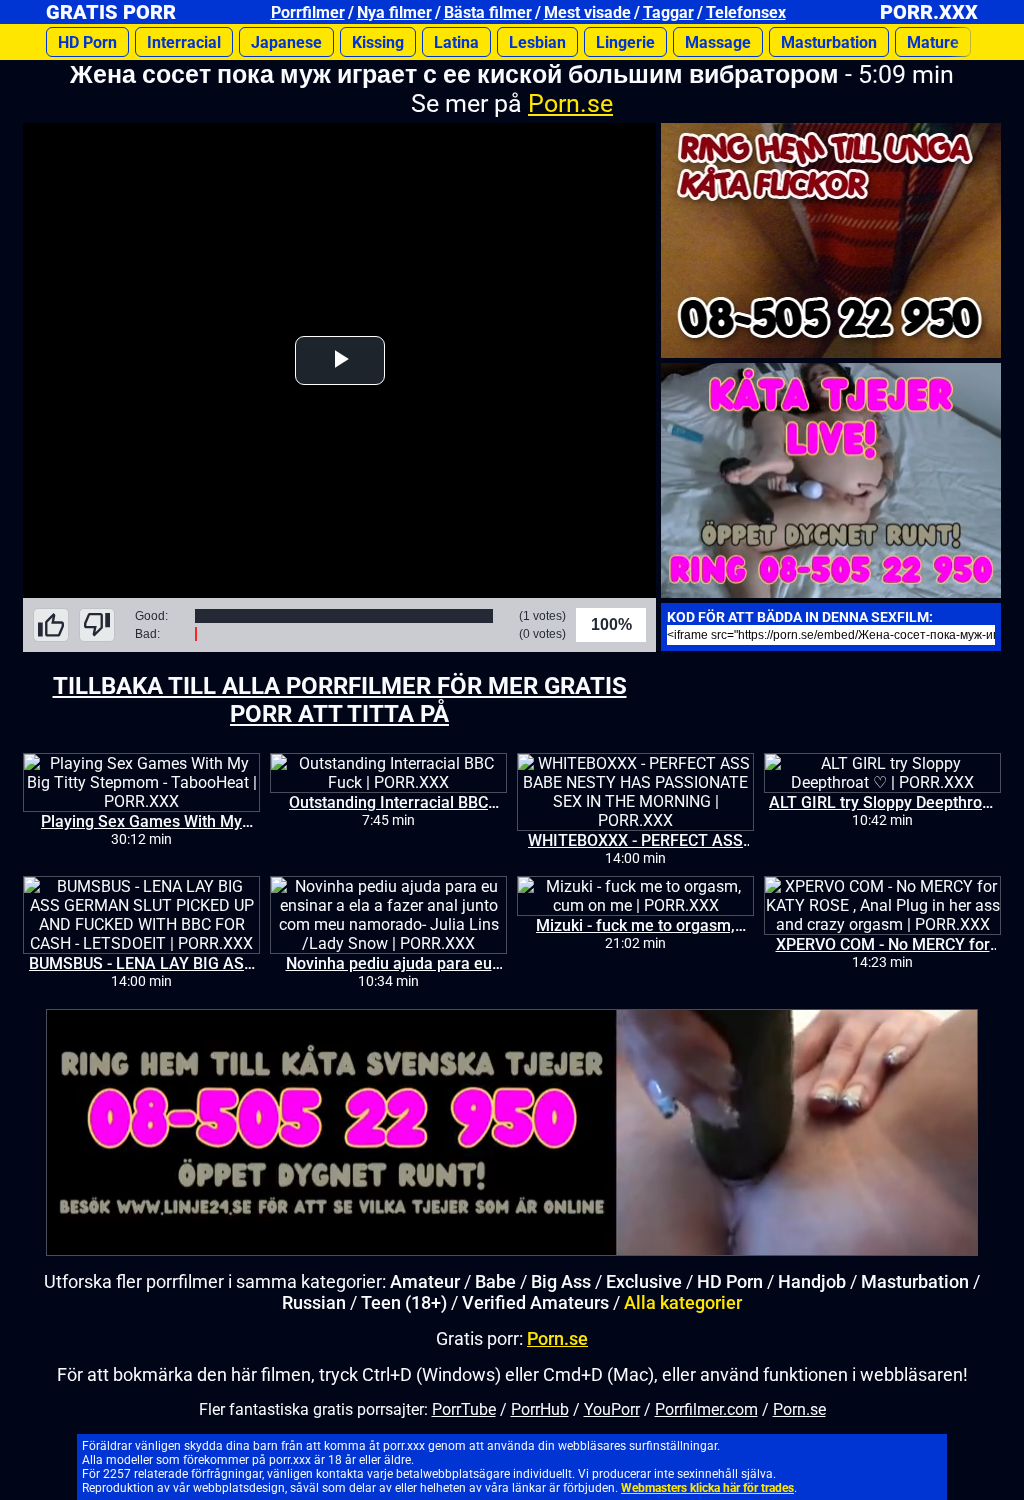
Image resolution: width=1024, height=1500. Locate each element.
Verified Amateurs (535, 1302)
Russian (314, 1302)
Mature (933, 42)
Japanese (286, 42)
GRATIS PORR (111, 12)
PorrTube (464, 1409)
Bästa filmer (488, 12)
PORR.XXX (929, 12)
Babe (495, 1281)
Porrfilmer (308, 12)
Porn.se (570, 103)
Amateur (425, 1281)
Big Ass (561, 1281)
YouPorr (612, 1409)
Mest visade (587, 12)
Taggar (668, 12)
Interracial (184, 42)
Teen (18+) (404, 1302)
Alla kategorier (683, 1302)
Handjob (812, 1281)
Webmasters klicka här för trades (707, 1488)
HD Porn (87, 42)
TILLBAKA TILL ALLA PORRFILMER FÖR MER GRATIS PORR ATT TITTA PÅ (340, 700)
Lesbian (537, 42)
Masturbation (829, 42)
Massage (718, 42)
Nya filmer (394, 12)
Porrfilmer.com (706, 1409)
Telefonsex (746, 12)
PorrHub (540, 1409)
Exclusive (644, 1281)
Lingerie (625, 42)
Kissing (378, 42)
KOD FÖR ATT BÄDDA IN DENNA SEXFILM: (800, 617)
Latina (456, 42)
